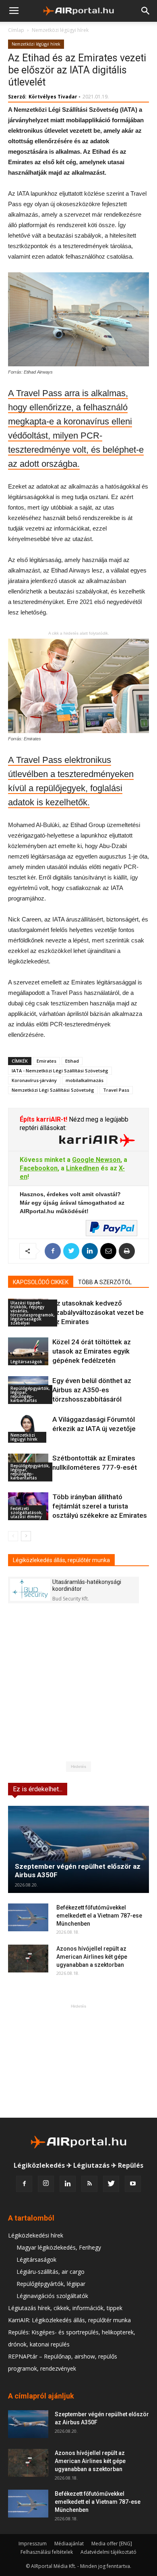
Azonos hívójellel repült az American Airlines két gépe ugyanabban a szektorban (92, 1957)
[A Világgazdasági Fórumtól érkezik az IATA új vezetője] (28, 1429)
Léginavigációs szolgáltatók (52, 2296)
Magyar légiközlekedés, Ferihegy (59, 2247)
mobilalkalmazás (85, 1080)
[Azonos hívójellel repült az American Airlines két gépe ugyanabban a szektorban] (28, 1959)
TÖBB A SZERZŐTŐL (105, 1282)
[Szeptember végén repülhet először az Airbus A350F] (78, 1849)
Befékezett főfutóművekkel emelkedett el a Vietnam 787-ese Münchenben (99, 1916)
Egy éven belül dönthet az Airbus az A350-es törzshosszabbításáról (92, 1390)
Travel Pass (116, 1090)
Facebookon (39, 1168)
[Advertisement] (78, 2061)
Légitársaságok (26, 1362)
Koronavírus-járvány (34, 1080)
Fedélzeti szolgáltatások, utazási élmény (27, 1513)
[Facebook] (24, 2184)
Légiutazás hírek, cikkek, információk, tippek (65, 2308)
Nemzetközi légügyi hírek (60, 30)
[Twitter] (111, 2184)
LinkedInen (83, 1168)
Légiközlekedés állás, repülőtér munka (61, 1560)
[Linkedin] (68, 2184)
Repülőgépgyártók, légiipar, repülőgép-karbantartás (30, 1394)
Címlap (16, 30)
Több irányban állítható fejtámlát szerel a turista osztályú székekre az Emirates (100, 1506)
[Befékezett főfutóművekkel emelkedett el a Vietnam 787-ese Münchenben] (28, 1917)
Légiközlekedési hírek (36, 2235)
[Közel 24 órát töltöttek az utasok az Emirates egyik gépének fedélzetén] (28, 1351)
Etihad (72, 1061)
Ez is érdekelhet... (38, 1789)
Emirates (46, 1061)
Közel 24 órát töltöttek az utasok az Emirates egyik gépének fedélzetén (92, 1351)
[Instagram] (46, 2184)
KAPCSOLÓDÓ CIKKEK (41, 1282)
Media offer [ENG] (112, 2544)
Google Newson (96, 1160)
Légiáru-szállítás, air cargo (51, 2272)
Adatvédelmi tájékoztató (108, 2552)
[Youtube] (133, 2184)
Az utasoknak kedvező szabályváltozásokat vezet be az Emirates (98, 1312)
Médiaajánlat (69, 2544)
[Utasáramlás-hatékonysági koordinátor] (30, 1590)
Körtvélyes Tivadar (53, 97)
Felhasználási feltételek (47, 2552)
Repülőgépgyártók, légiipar (51, 2284)
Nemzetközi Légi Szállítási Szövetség (53, 1090)
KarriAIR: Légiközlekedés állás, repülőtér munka (69, 2320)
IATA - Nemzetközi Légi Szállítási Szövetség (60, 1071)
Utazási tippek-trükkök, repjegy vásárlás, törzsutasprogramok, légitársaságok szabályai (33, 1313)
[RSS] (89, 2184)
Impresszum (33, 2544)
